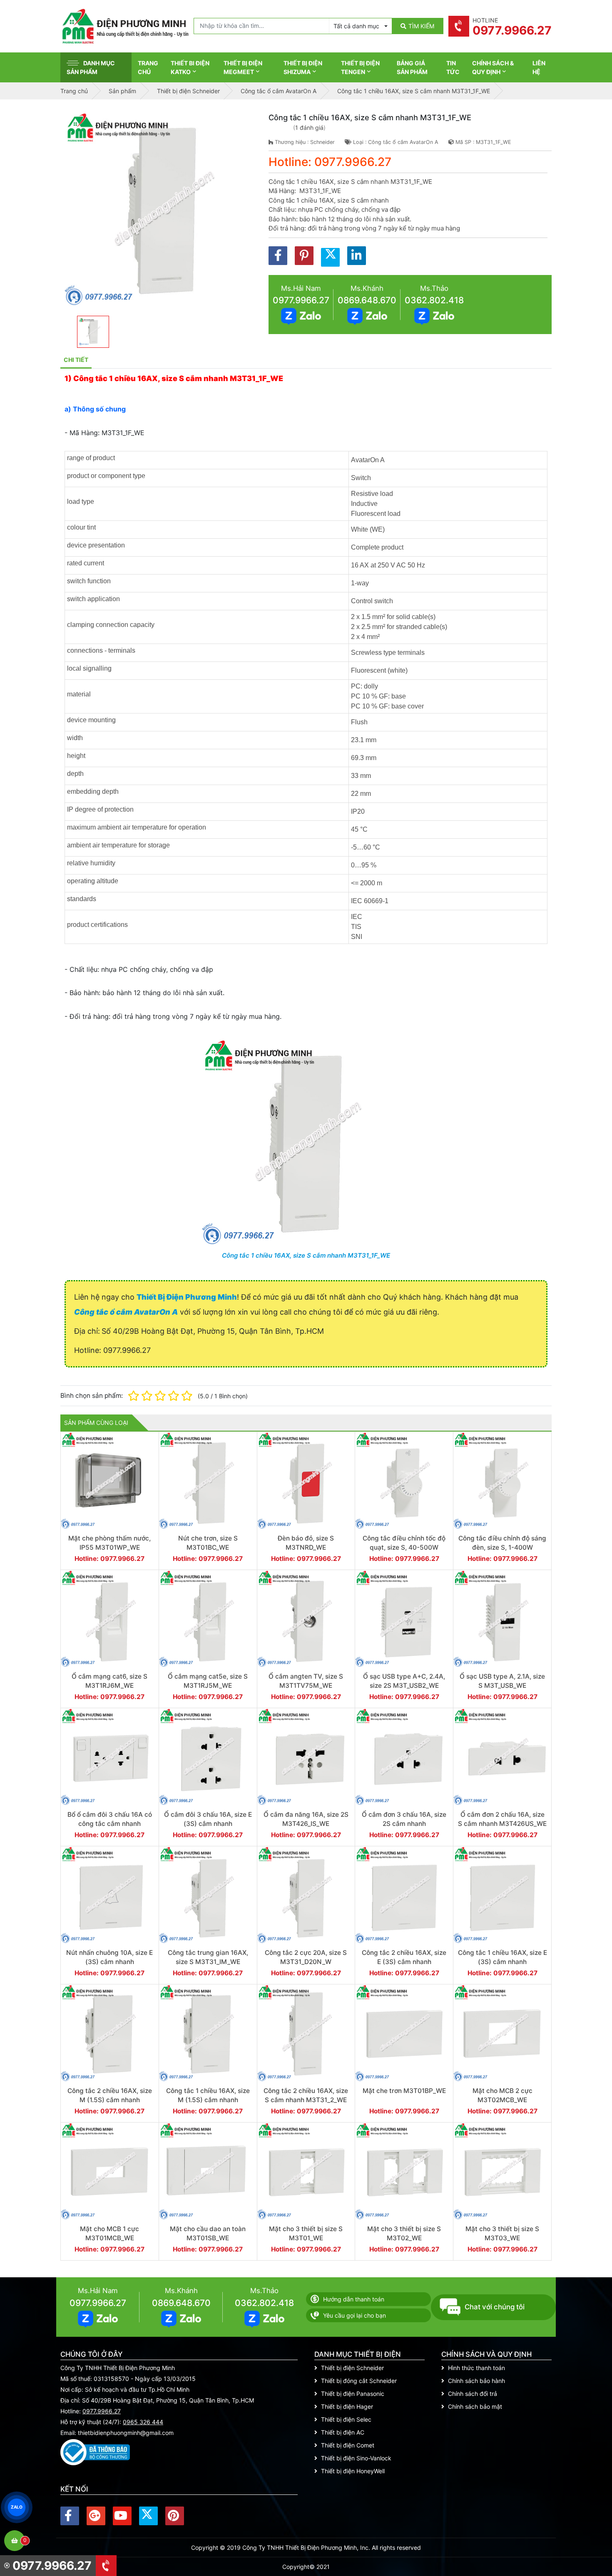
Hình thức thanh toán (476, 2368)
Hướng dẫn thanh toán (354, 2299)
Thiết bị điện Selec (346, 2419)
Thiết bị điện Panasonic (353, 2394)
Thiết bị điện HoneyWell (353, 2471)
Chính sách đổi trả (473, 2394)
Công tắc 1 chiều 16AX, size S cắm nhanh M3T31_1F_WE (306, 1255)
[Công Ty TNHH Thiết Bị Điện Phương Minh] (125, 26)
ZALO (17, 2507)
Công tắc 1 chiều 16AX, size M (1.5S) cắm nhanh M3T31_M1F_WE (208, 2100)
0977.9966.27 (301, 300)
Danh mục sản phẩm (91, 67)
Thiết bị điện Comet (348, 2445)
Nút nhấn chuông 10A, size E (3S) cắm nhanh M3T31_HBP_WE (109, 1962)
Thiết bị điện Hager (347, 2406)
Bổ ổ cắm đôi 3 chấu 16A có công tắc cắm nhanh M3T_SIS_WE (110, 1823)
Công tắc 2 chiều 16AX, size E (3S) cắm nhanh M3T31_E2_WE (404, 1962)
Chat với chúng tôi (495, 2307)
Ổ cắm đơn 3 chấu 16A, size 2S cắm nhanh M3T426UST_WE (404, 1823)
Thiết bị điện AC (343, 2432)
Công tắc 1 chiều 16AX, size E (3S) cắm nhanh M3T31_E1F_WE (503, 1962)
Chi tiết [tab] (76, 360)
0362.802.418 (434, 300)
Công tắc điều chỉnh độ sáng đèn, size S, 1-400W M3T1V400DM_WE (502, 1547)
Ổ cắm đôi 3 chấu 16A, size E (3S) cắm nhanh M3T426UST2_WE (208, 1823)
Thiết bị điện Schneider (352, 2368)
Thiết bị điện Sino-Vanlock (356, 2458)
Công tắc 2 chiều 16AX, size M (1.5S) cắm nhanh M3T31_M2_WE (110, 2100)
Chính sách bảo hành (476, 2381)
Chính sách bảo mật (475, 2406)
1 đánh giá (309, 128)
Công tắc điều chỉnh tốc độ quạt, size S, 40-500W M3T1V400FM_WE (404, 1547)
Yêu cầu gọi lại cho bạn (355, 2315)
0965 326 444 (143, 2422)
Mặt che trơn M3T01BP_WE (404, 2091)
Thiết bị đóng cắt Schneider (359, 2381)
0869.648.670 (367, 300)
